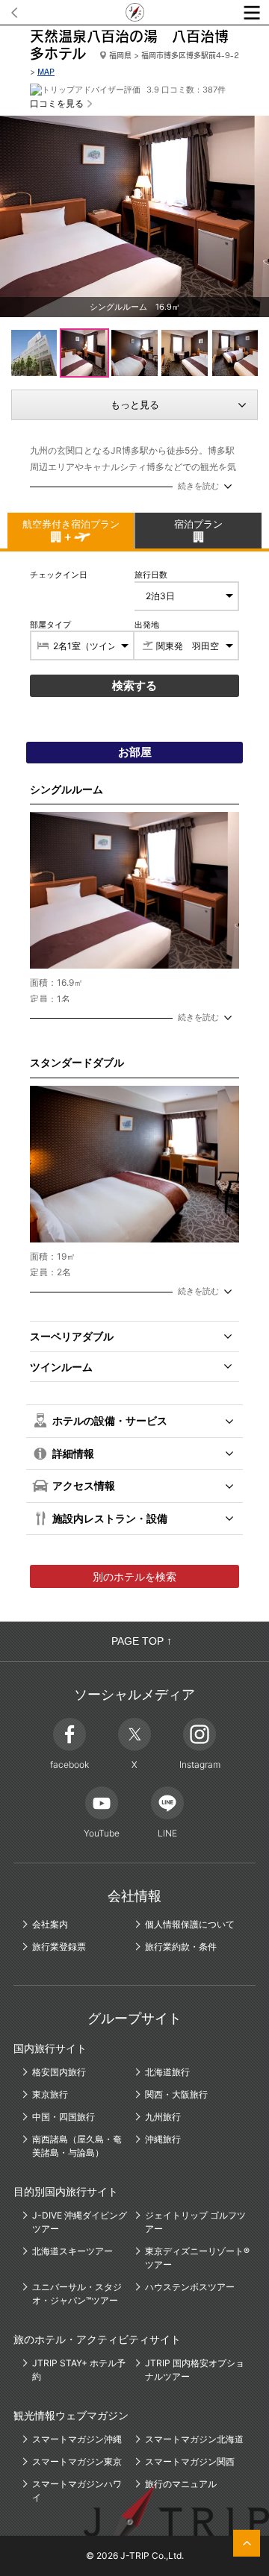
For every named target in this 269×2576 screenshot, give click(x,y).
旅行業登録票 (59, 1947)
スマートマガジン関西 (190, 2461)
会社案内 (50, 1924)
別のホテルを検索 (134, 1576)
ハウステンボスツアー (190, 2287)
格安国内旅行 (59, 2072)
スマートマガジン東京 (77, 2461)
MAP (46, 72)
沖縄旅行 (163, 2139)
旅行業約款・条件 (181, 1947)
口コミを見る (57, 103)
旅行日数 (151, 575)
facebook (69, 1764)
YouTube (102, 1833)
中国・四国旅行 (64, 2117)
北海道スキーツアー (72, 2251)
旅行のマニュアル (181, 2484)
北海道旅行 (167, 2072)
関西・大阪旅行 (176, 2094)
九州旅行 (163, 2117)
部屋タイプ (50, 625)
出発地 (147, 625)
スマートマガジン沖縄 (77, 2439)
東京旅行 (50, 2094)
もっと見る (135, 404)
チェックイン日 (59, 575)
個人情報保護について (190, 1924)
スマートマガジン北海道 (194, 2439)
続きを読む (198, 486)
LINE (167, 1833)
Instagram (200, 1764)
